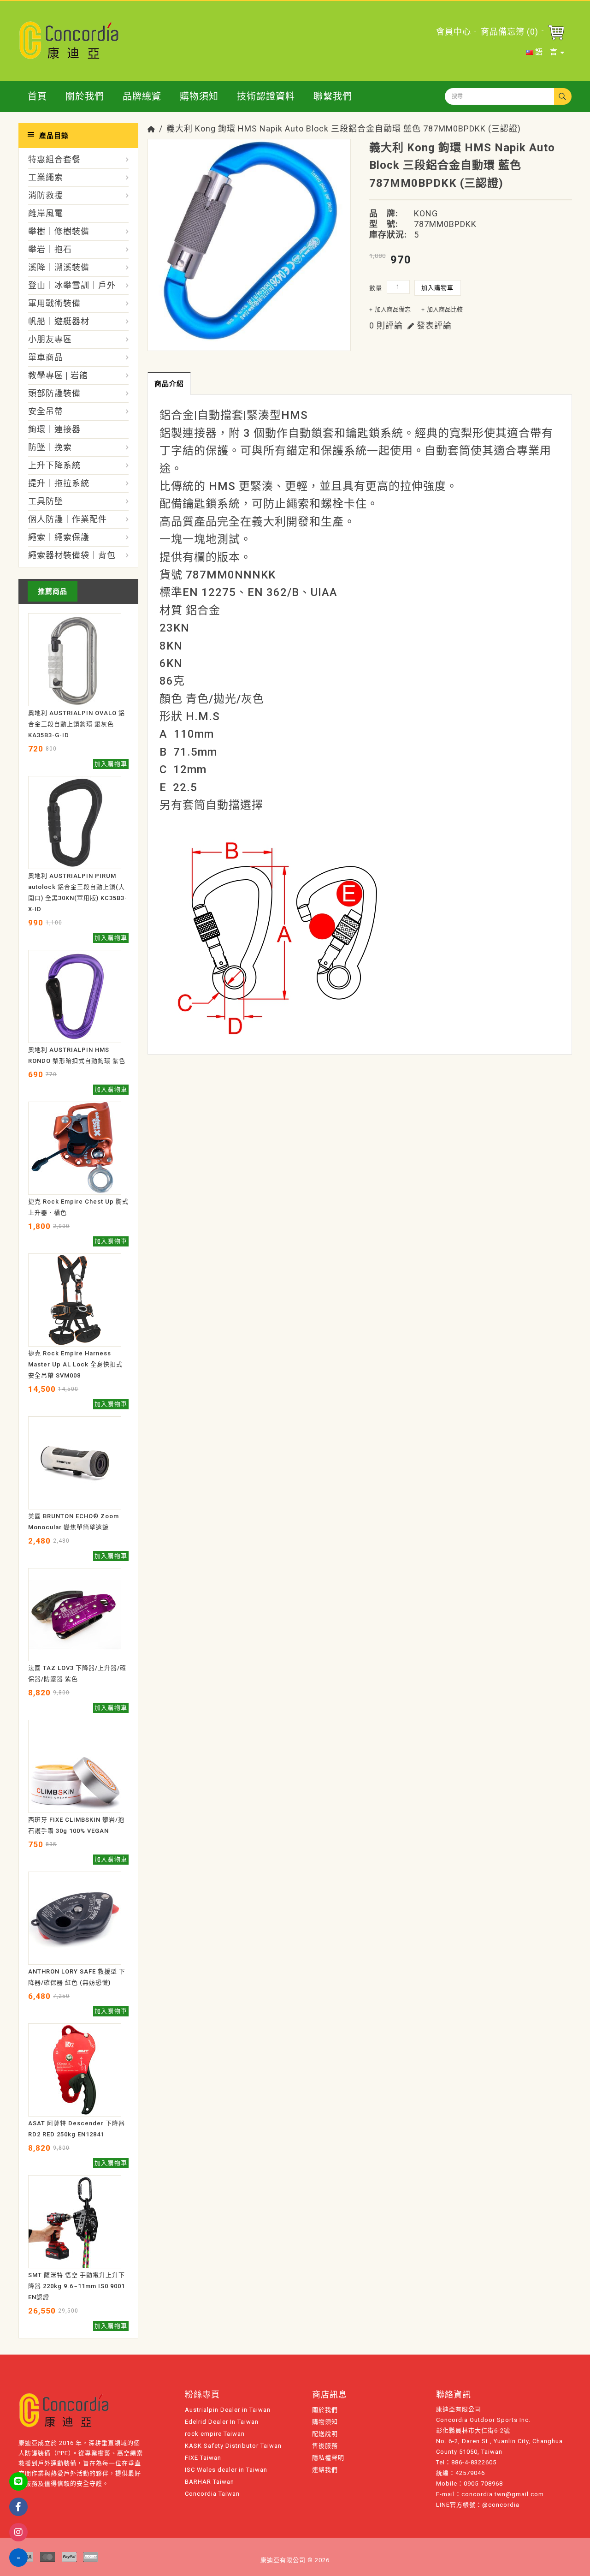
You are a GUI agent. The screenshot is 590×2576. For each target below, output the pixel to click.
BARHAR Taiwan (209, 2482)
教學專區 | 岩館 (58, 375)
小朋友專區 (50, 339)
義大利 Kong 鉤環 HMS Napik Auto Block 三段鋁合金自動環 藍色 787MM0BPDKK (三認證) (344, 128)
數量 (376, 288)
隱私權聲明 (328, 2458)
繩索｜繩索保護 (59, 537)
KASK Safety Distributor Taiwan (233, 2446)
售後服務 (325, 2446)
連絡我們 (325, 2470)
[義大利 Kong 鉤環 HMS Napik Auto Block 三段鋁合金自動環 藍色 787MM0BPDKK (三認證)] (249, 240)
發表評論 (433, 325)
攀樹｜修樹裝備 (59, 231)
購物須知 (199, 96)
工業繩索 (46, 177)
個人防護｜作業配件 (68, 519)
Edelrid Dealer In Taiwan (222, 2422)
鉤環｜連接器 (54, 429)
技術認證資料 (266, 96)
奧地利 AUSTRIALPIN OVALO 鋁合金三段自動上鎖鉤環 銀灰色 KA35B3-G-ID (77, 724)
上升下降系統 (54, 465)
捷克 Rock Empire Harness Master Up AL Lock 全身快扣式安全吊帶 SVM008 (75, 1364)
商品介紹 (169, 384)
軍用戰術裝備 (54, 303)
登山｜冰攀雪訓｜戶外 (72, 285)
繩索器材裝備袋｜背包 (72, 555)
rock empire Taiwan (215, 2434)
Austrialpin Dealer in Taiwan (228, 2410)
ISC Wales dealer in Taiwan (226, 2470)
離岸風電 (46, 213)
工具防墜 (46, 501)
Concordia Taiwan (212, 2494)
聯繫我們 (333, 96)
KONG (426, 213)
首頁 (37, 96)
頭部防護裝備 (54, 393)
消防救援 (46, 195)
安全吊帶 (46, 411)
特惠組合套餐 (54, 159)
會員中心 (454, 32)
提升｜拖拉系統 (59, 483)
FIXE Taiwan (203, 2458)
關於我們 (85, 96)
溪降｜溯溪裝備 (59, 267)
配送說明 (325, 2434)
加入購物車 (438, 288)
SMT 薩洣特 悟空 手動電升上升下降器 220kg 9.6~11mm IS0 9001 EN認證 (77, 2286)
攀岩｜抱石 (50, 249)
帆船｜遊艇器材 (59, 321)
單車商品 (46, 357)
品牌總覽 (142, 96)
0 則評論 (386, 325)
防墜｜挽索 (50, 447)
